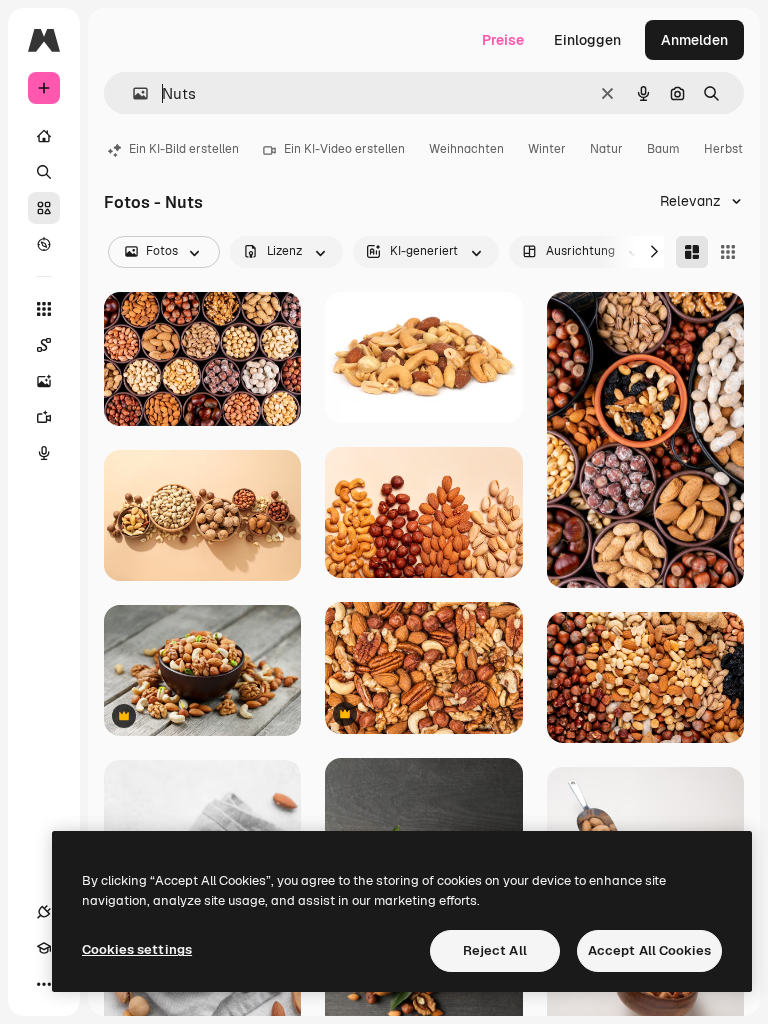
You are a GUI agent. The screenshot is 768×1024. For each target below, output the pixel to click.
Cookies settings (137, 949)
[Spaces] (44, 345)
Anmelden (694, 40)
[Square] (728, 252)
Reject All (495, 950)
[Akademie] (44, 948)
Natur (606, 149)
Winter (547, 149)
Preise (503, 40)
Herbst (723, 149)
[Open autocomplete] (132, 93)
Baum (663, 149)
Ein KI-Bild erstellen (184, 149)
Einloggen (587, 40)
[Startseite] (44, 136)
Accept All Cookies (649, 950)
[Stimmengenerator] (44, 453)
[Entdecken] (44, 244)
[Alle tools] (44, 309)
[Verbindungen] (44, 912)
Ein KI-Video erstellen (344, 149)
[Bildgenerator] (44, 381)
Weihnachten (466, 149)
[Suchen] (44, 172)
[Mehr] (44, 984)
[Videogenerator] (44, 417)
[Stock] (44, 208)
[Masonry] (692, 252)
